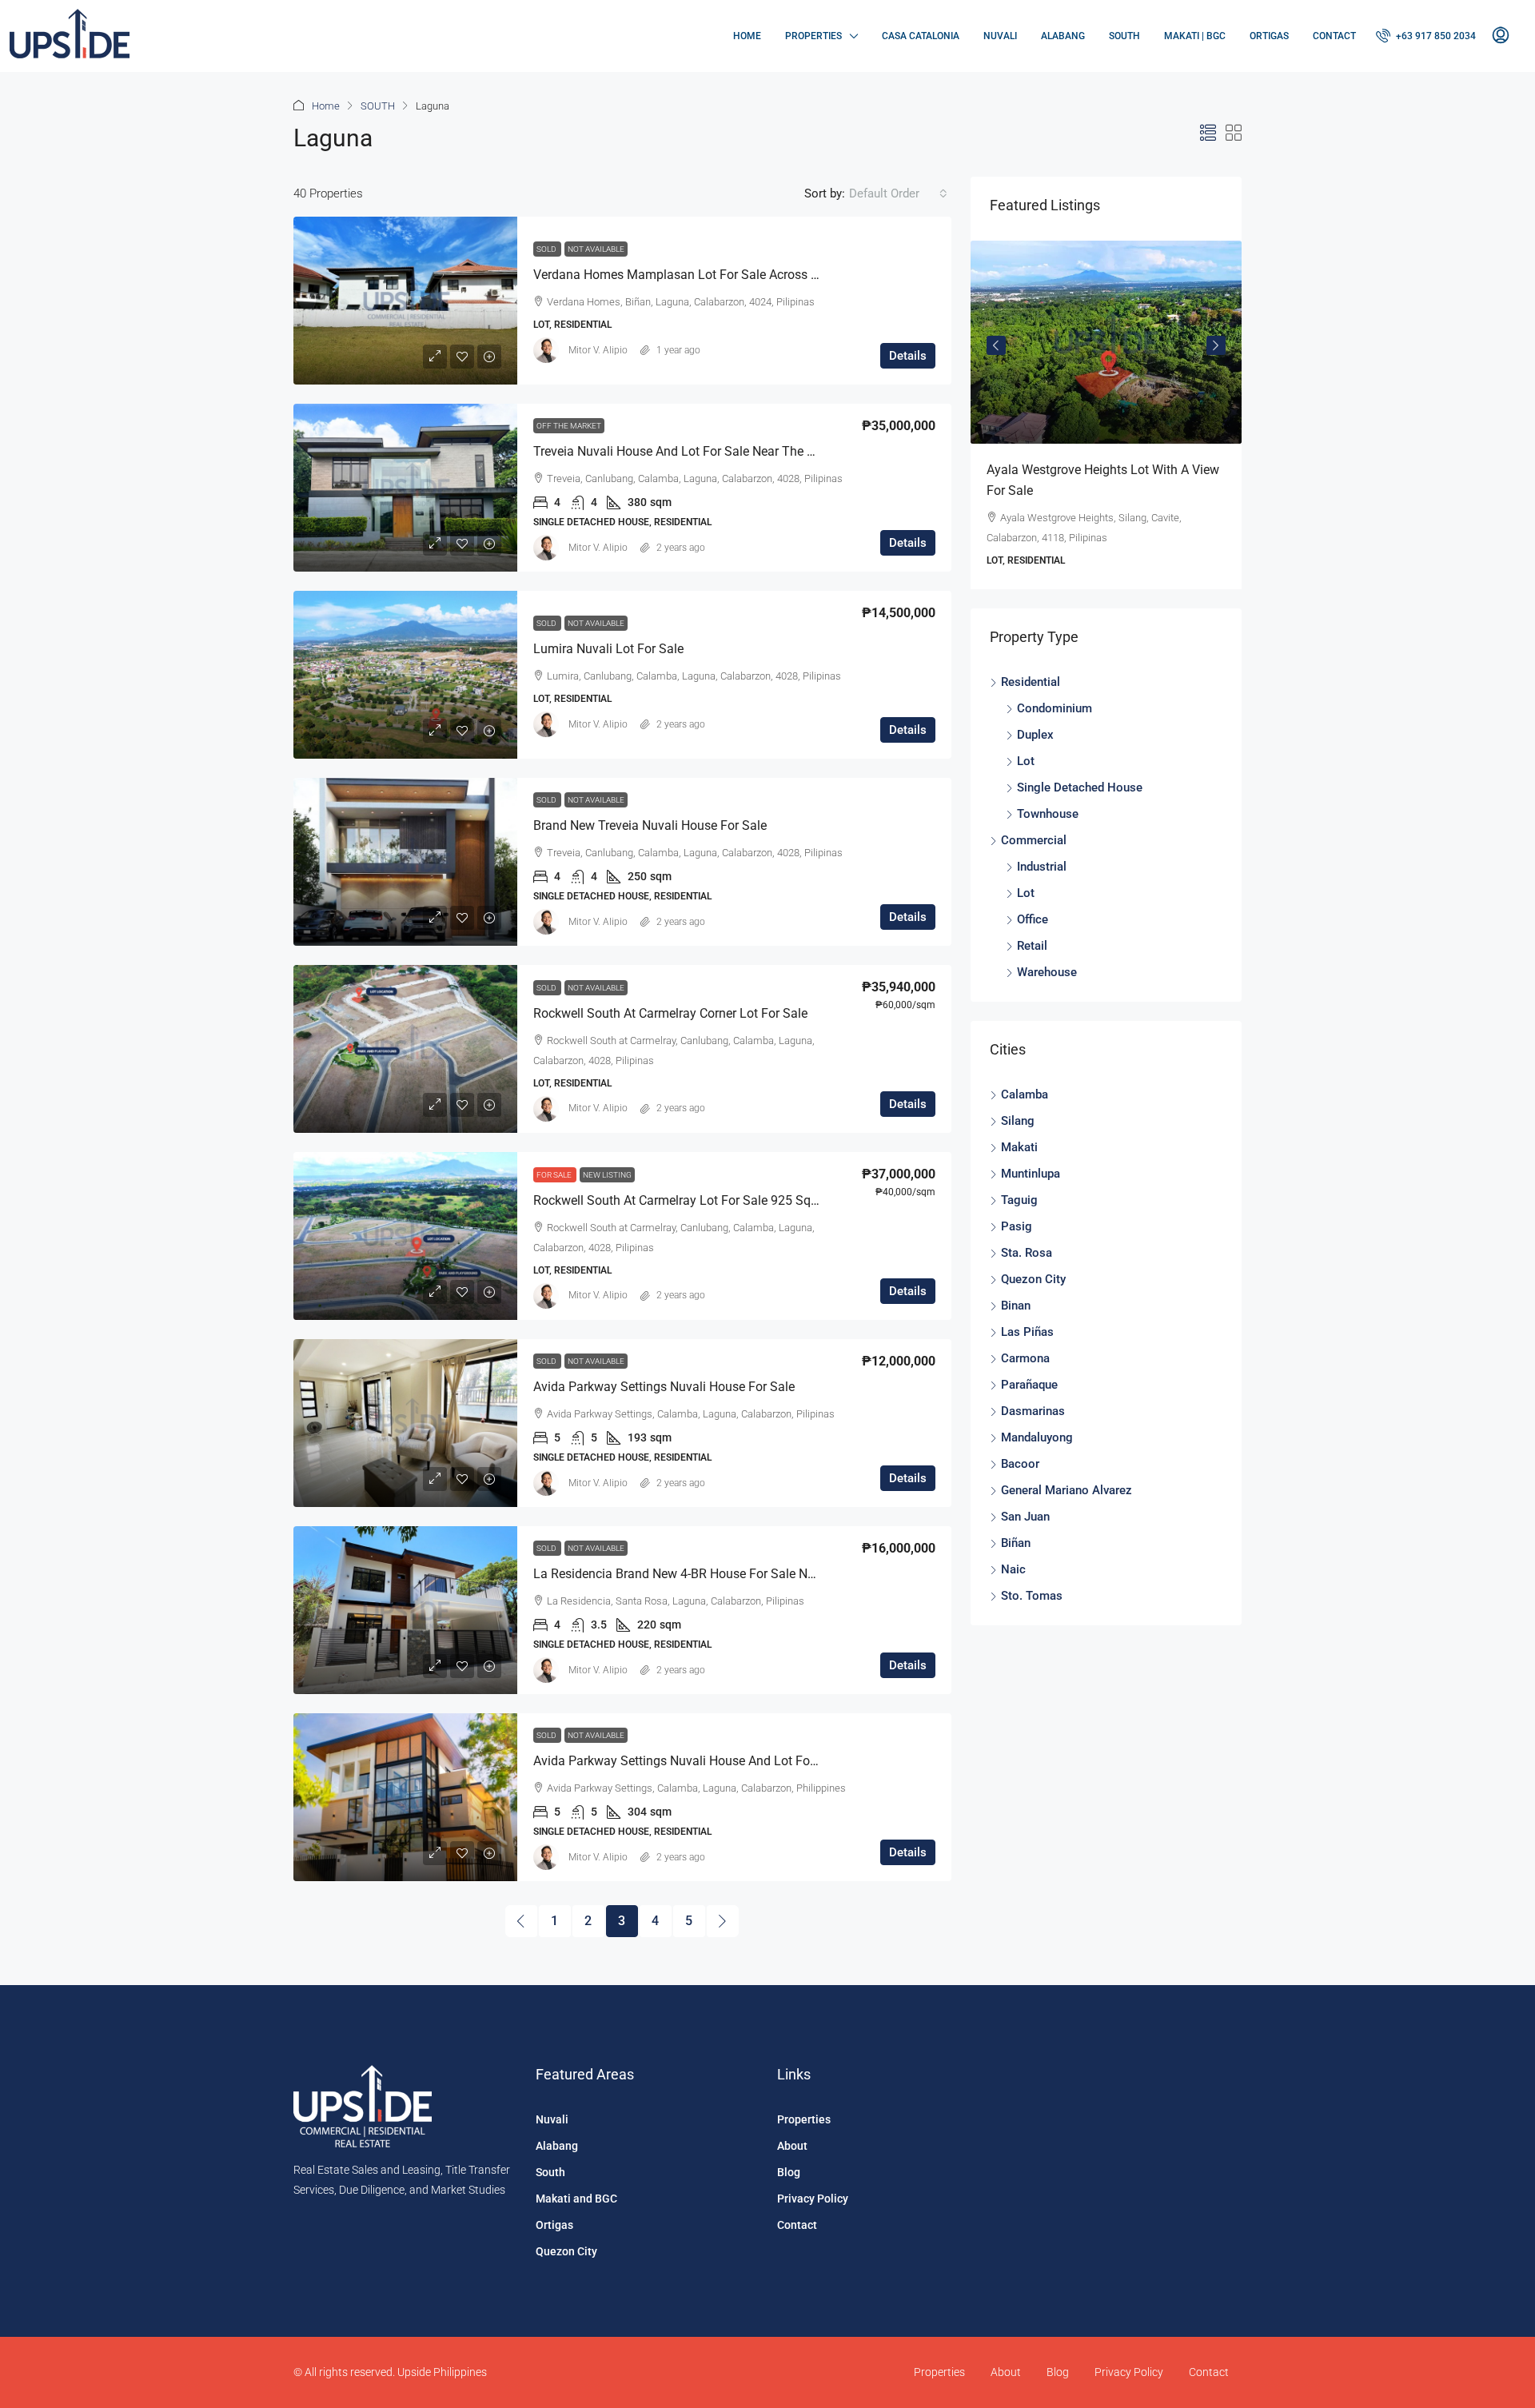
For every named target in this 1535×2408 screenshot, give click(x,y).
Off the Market (569, 426)
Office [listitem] (1033, 923)
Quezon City (566, 2251)
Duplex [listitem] (1035, 739)
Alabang (1063, 36)
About (792, 2146)
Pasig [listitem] (1017, 1230)
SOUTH (378, 106)
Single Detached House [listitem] (1080, 791)
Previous (996, 346)
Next (1216, 346)
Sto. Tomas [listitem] (1032, 1600)
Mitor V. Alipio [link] (598, 350)
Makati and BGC (576, 2199)
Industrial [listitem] (1042, 871)
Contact (1334, 36)
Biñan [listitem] (1016, 1547)
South (1124, 36)
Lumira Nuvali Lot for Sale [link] (608, 649)
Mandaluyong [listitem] (1037, 1441)
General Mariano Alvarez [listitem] (1067, 1494)
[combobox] (898, 193)
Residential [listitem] (1031, 686)
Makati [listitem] (1019, 1151)
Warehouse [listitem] (1047, 976)
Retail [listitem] (1032, 950)
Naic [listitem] (1013, 1573)
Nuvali (1000, 36)
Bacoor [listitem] (1020, 1468)
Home (747, 36)
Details (908, 356)
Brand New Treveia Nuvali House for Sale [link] (650, 825)
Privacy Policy (813, 2199)
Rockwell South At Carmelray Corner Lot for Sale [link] (670, 1013)
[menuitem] (1426, 36)
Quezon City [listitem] (1033, 1283)
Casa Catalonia (921, 36)
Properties (813, 36)
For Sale (555, 1175)
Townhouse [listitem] (1048, 818)
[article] (1080, 415)
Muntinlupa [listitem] (1031, 1178)
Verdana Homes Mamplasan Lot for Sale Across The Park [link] (697, 275)
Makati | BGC (1195, 36)
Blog (789, 2172)
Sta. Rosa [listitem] (1027, 1257)
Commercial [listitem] (1034, 844)
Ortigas (1269, 36)
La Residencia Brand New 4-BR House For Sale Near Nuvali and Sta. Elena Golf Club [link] (769, 1574)
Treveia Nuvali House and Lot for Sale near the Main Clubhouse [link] (716, 451)
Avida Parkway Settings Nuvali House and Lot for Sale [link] (688, 1761)
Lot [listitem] (1026, 765)
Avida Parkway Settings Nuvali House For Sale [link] (664, 1387)
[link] (405, 301)
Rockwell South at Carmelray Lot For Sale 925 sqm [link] (678, 1200)
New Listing (607, 1175)
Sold (547, 249)
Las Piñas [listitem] (1027, 1336)
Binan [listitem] (1016, 1310)
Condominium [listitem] (1055, 712)
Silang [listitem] (1018, 1125)
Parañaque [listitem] (1029, 1389)
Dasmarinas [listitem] (1033, 1415)
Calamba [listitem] (1025, 1098)
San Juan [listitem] (1025, 1521)
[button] (1208, 134)
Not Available (596, 249)
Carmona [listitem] (1025, 1362)
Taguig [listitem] (1019, 1204)
